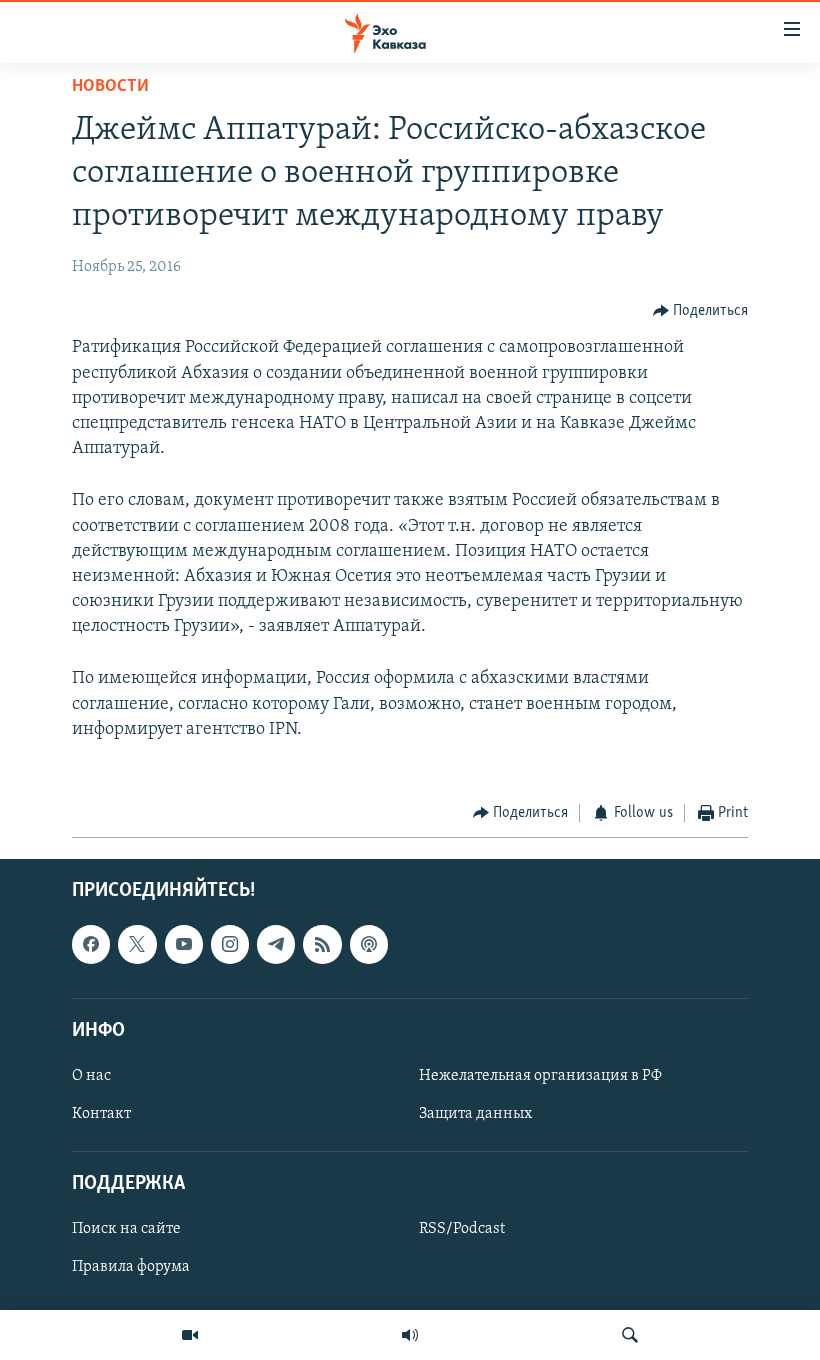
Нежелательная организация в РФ (540, 1075)
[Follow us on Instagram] (230, 944)
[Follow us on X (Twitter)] (137, 944)
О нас (91, 1075)
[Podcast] (369, 944)
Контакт (101, 1114)
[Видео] (190, 1335)
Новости (110, 87)
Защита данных (475, 1114)
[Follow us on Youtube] (184, 944)
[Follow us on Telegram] (276, 944)
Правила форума (131, 1267)
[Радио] (410, 1335)
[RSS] (322, 944)
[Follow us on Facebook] (91, 944)
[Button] (701, 311)
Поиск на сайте (126, 1229)
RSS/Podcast (462, 1229)
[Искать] (630, 1335)
